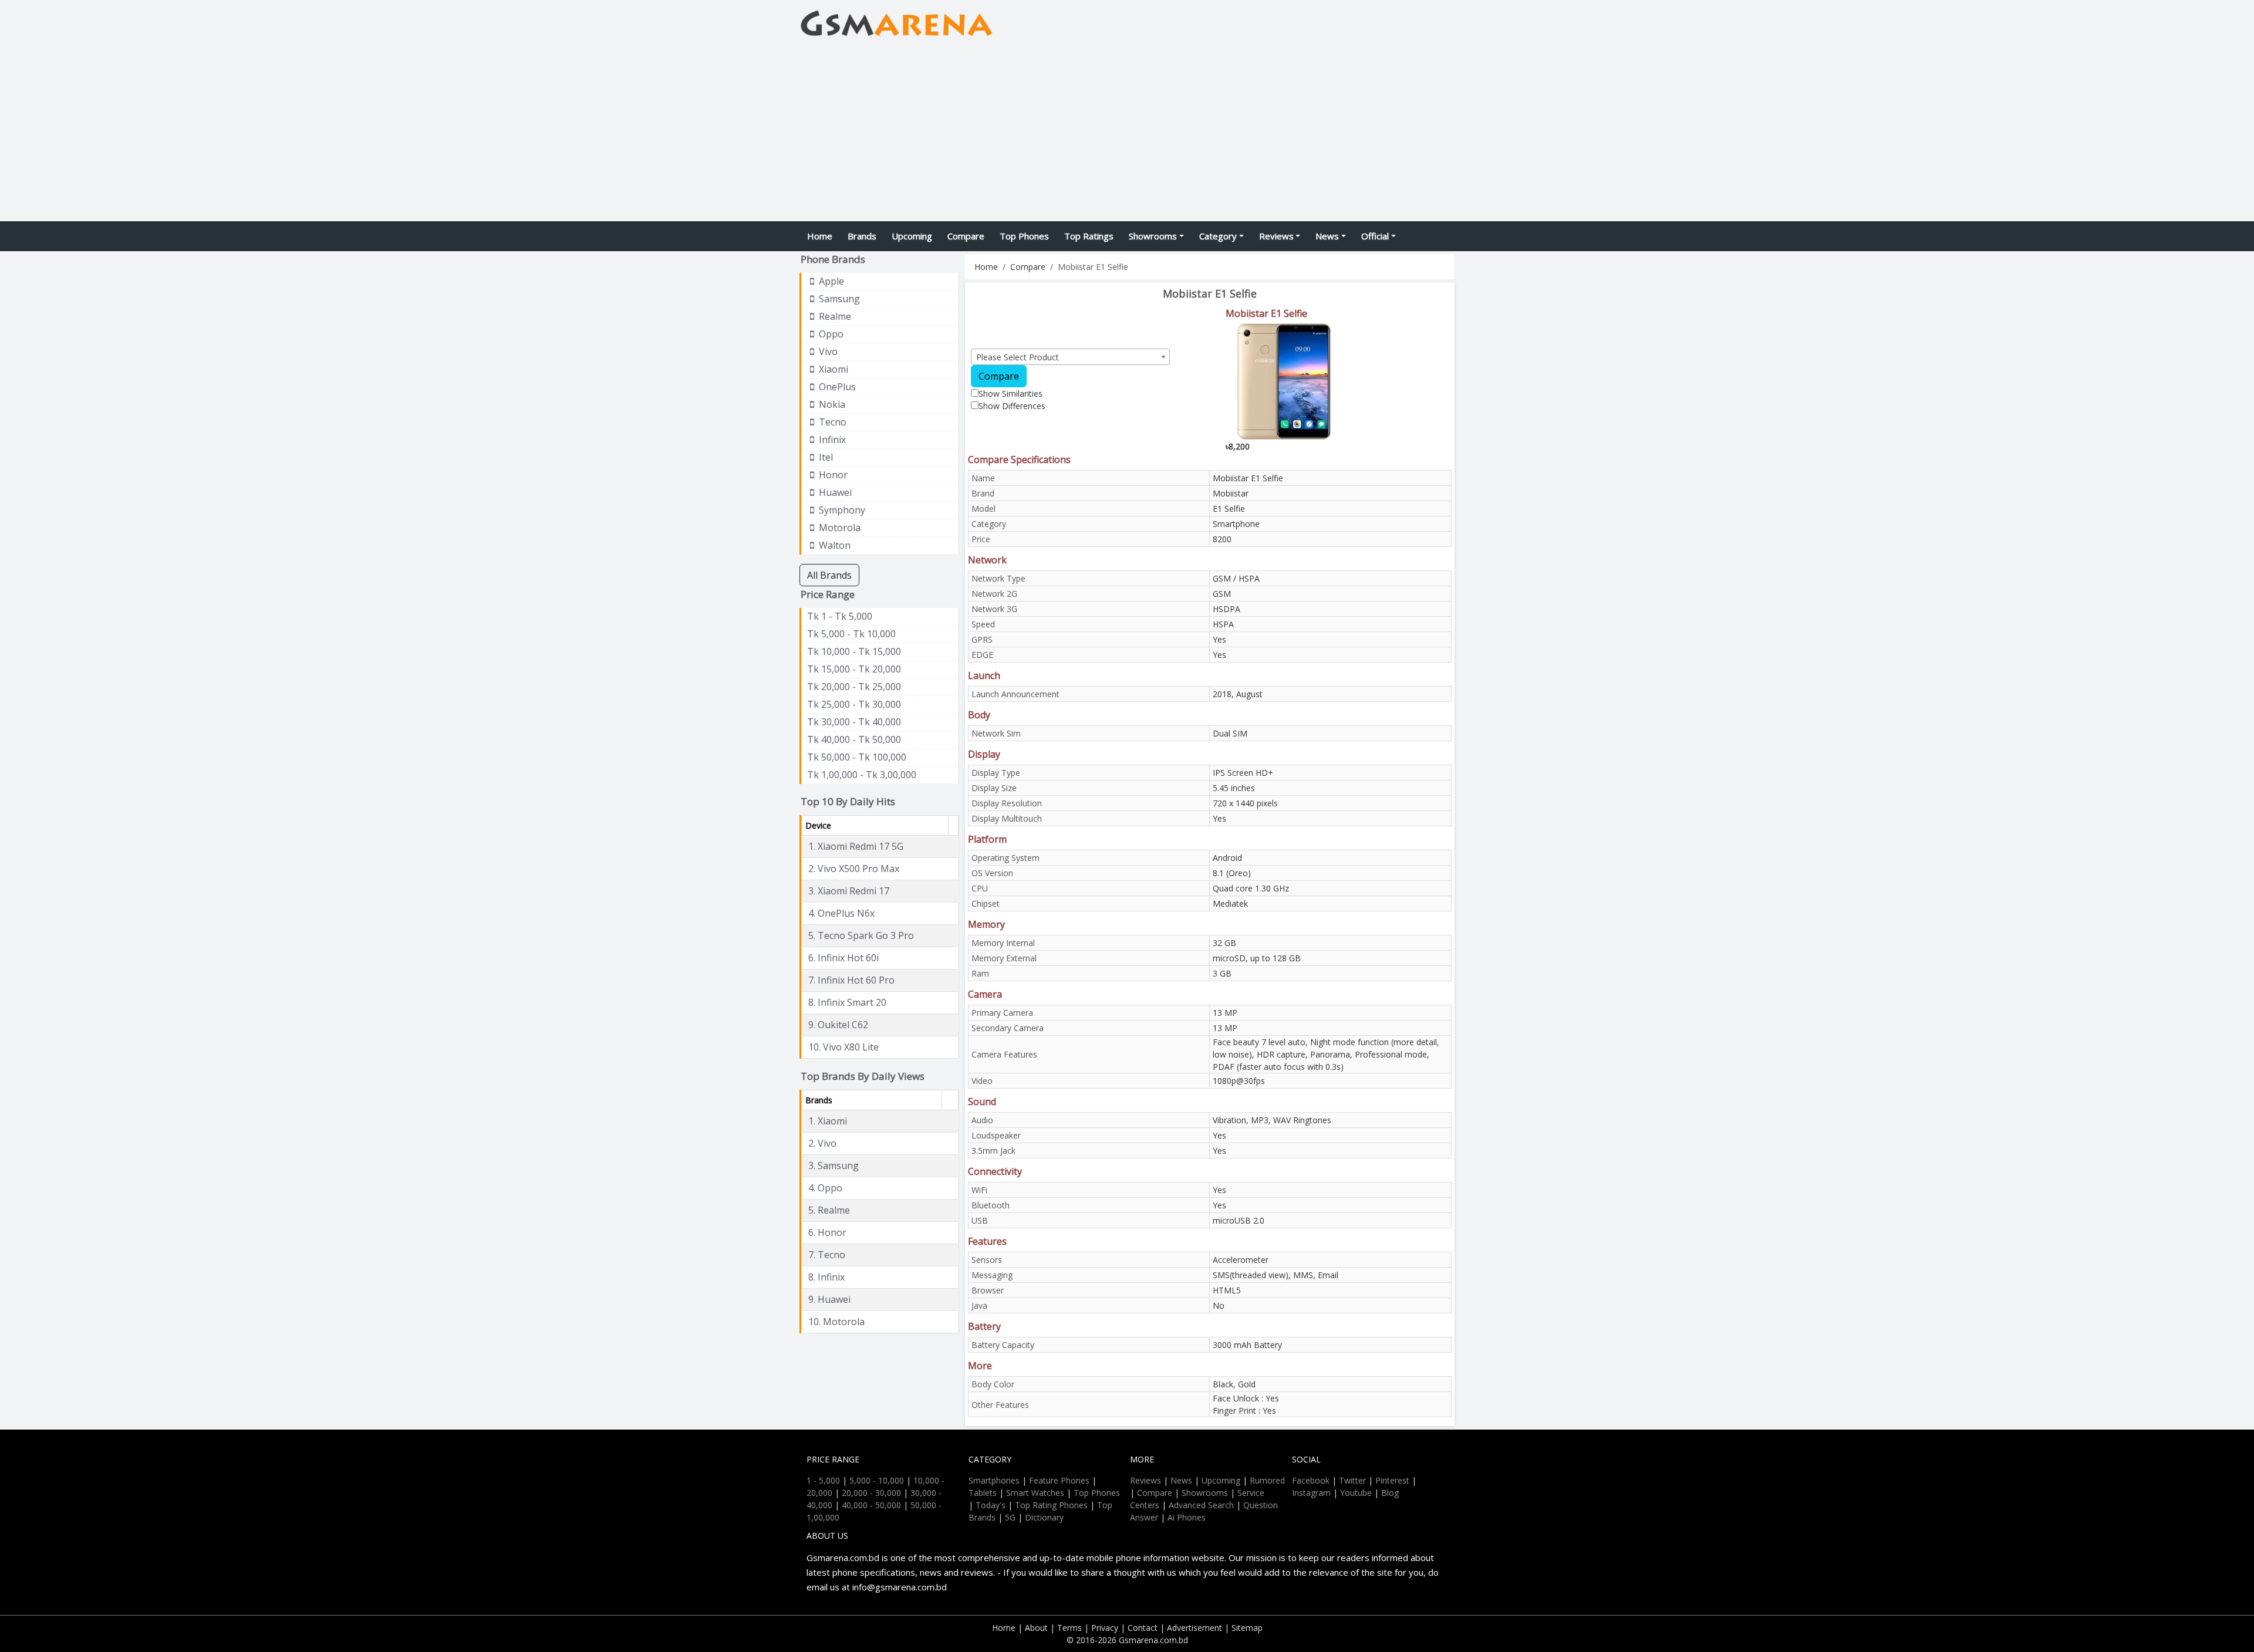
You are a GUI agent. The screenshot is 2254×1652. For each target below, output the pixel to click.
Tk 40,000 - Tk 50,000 (854, 739)
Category (1218, 236)
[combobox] (1070, 357)
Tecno (831, 422)
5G (1010, 1517)
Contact (1143, 1628)
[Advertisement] (1127, 133)
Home (820, 236)
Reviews (1276, 236)
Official (1375, 236)
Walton (834, 545)
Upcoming (912, 236)
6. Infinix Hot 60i (843, 958)
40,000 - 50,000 (871, 1505)
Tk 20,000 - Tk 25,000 (854, 687)
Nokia (831, 404)
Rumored (1267, 1480)
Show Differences (1012, 406)
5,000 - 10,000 (877, 1480)
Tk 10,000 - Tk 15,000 (854, 651)
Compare (966, 236)
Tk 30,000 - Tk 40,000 (854, 722)
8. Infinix (826, 1277)
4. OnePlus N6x (841, 913)
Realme (834, 316)
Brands (862, 236)
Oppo (830, 334)
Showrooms (1153, 236)
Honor (832, 475)
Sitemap (1247, 1628)
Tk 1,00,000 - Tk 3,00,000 (862, 775)
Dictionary (1044, 1517)
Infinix (831, 440)
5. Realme (829, 1210)
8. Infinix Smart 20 (847, 1002)
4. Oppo (825, 1188)
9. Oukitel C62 (838, 1025)
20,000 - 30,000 (871, 1493)
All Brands (829, 575)
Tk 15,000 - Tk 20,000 (854, 669)
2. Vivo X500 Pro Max (854, 869)
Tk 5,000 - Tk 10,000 (851, 634)
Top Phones (1024, 236)
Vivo (827, 352)
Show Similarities (1010, 393)
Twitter (1352, 1480)
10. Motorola (836, 1322)
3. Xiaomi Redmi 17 (849, 891)
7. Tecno (827, 1255)
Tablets (983, 1493)
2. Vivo (822, 1143)
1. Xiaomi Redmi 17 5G (856, 846)
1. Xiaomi (828, 1121)
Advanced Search (1201, 1505)
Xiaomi (832, 369)
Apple (830, 281)
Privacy (1105, 1628)
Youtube (1356, 1493)
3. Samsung (834, 1165)
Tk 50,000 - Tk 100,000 (857, 757)
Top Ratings (1089, 236)
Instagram (1311, 1493)
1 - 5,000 (823, 1480)
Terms (1069, 1628)
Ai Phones (1187, 1517)
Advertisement (1195, 1628)
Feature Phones (1059, 1480)
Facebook (1311, 1480)
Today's (991, 1505)
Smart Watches (1035, 1493)
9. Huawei (829, 1299)
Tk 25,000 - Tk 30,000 (854, 704)
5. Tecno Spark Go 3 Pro (861, 935)
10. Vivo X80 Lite (843, 1047)
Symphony (841, 510)
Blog (1390, 1493)
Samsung (838, 299)
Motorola (838, 528)
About (1036, 1628)
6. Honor (827, 1232)
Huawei (834, 492)
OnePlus (836, 387)
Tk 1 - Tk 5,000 (840, 616)
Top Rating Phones (1051, 1505)
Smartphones (994, 1480)
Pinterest (1392, 1480)
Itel (825, 457)
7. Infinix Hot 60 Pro (851, 980)
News (1327, 236)
